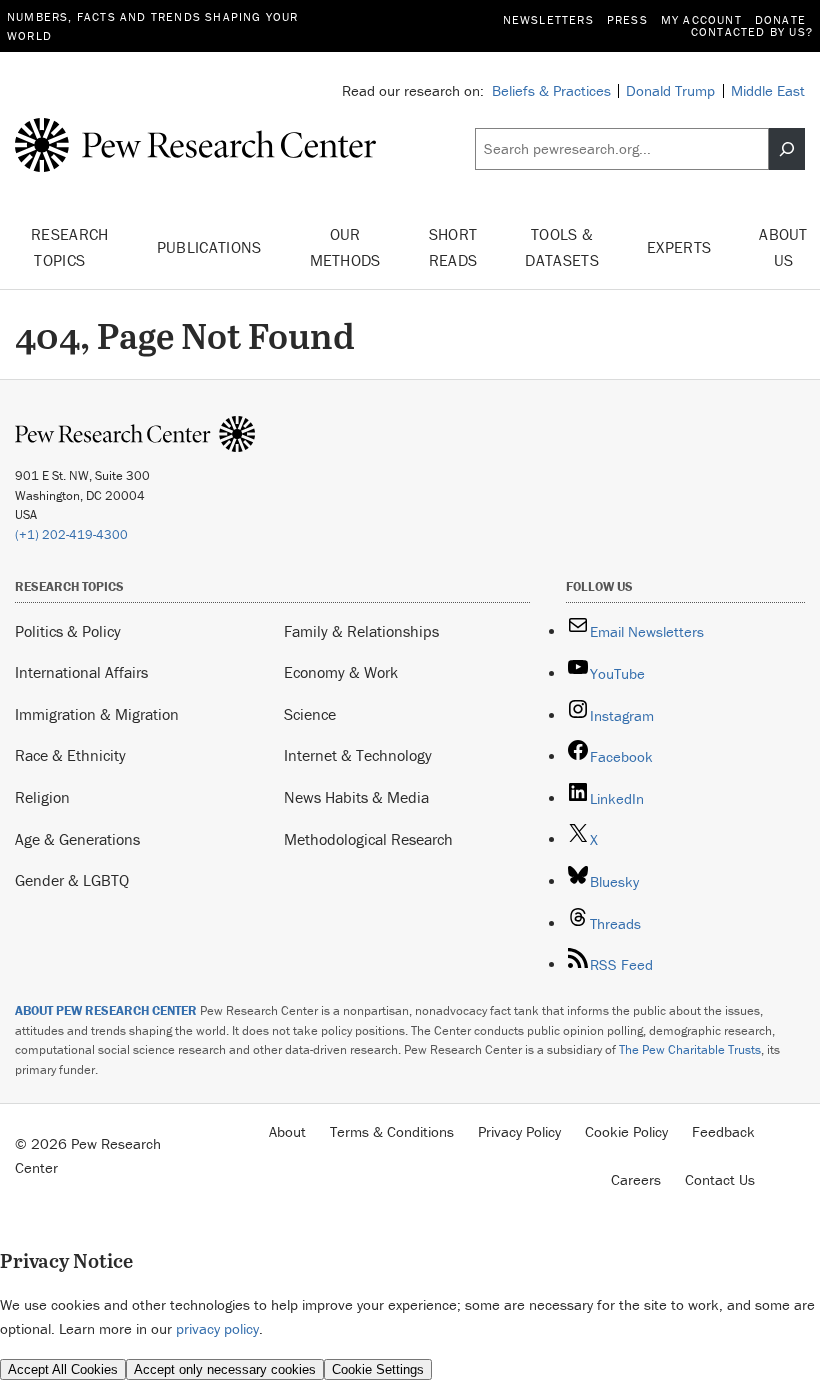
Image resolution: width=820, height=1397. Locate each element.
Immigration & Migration (97, 714)
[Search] (787, 149)
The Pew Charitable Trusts (690, 1049)
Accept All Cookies (63, 1369)
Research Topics (70, 247)
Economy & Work (341, 672)
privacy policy (217, 1328)
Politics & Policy (68, 631)
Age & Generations (77, 839)
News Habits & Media (356, 797)
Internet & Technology (358, 755)
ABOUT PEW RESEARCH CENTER (106, 1010)
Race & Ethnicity (70, 755)
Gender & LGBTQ (72, 880)
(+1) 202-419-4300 (71, 534)
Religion (42, 797)
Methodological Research (368, 839)
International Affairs (81, 672)
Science (310, 714)
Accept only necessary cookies (225, 1369)
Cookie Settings (378, 1369)
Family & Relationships (361, 631)
